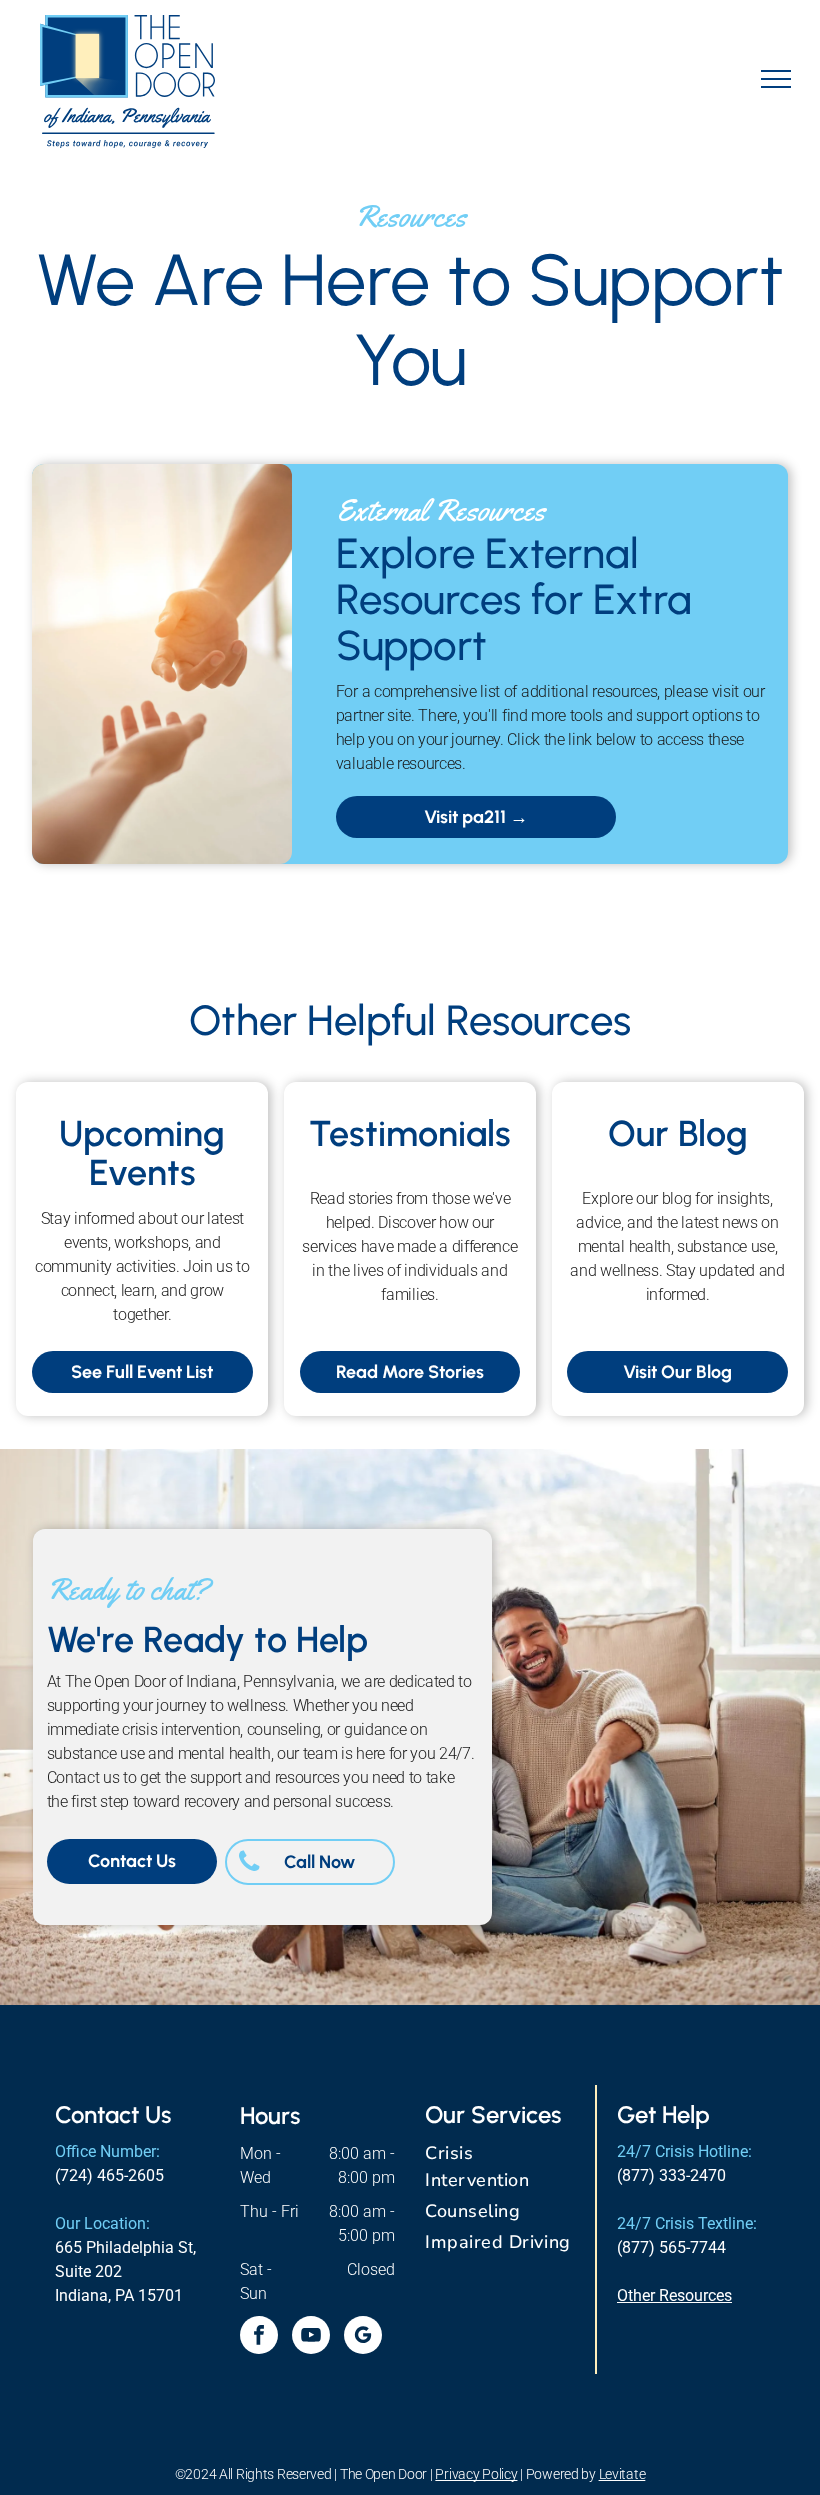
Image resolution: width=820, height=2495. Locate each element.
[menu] (776, 79)
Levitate (622, 2474)
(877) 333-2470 (671, 2175)
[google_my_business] (363, 2337)
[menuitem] (502, 2167)
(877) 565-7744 (671, 2247)
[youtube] (311, 2337)
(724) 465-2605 (109, 2175)
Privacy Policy (476, 2474)
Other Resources (674, 2295)
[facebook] (259, 2337)
